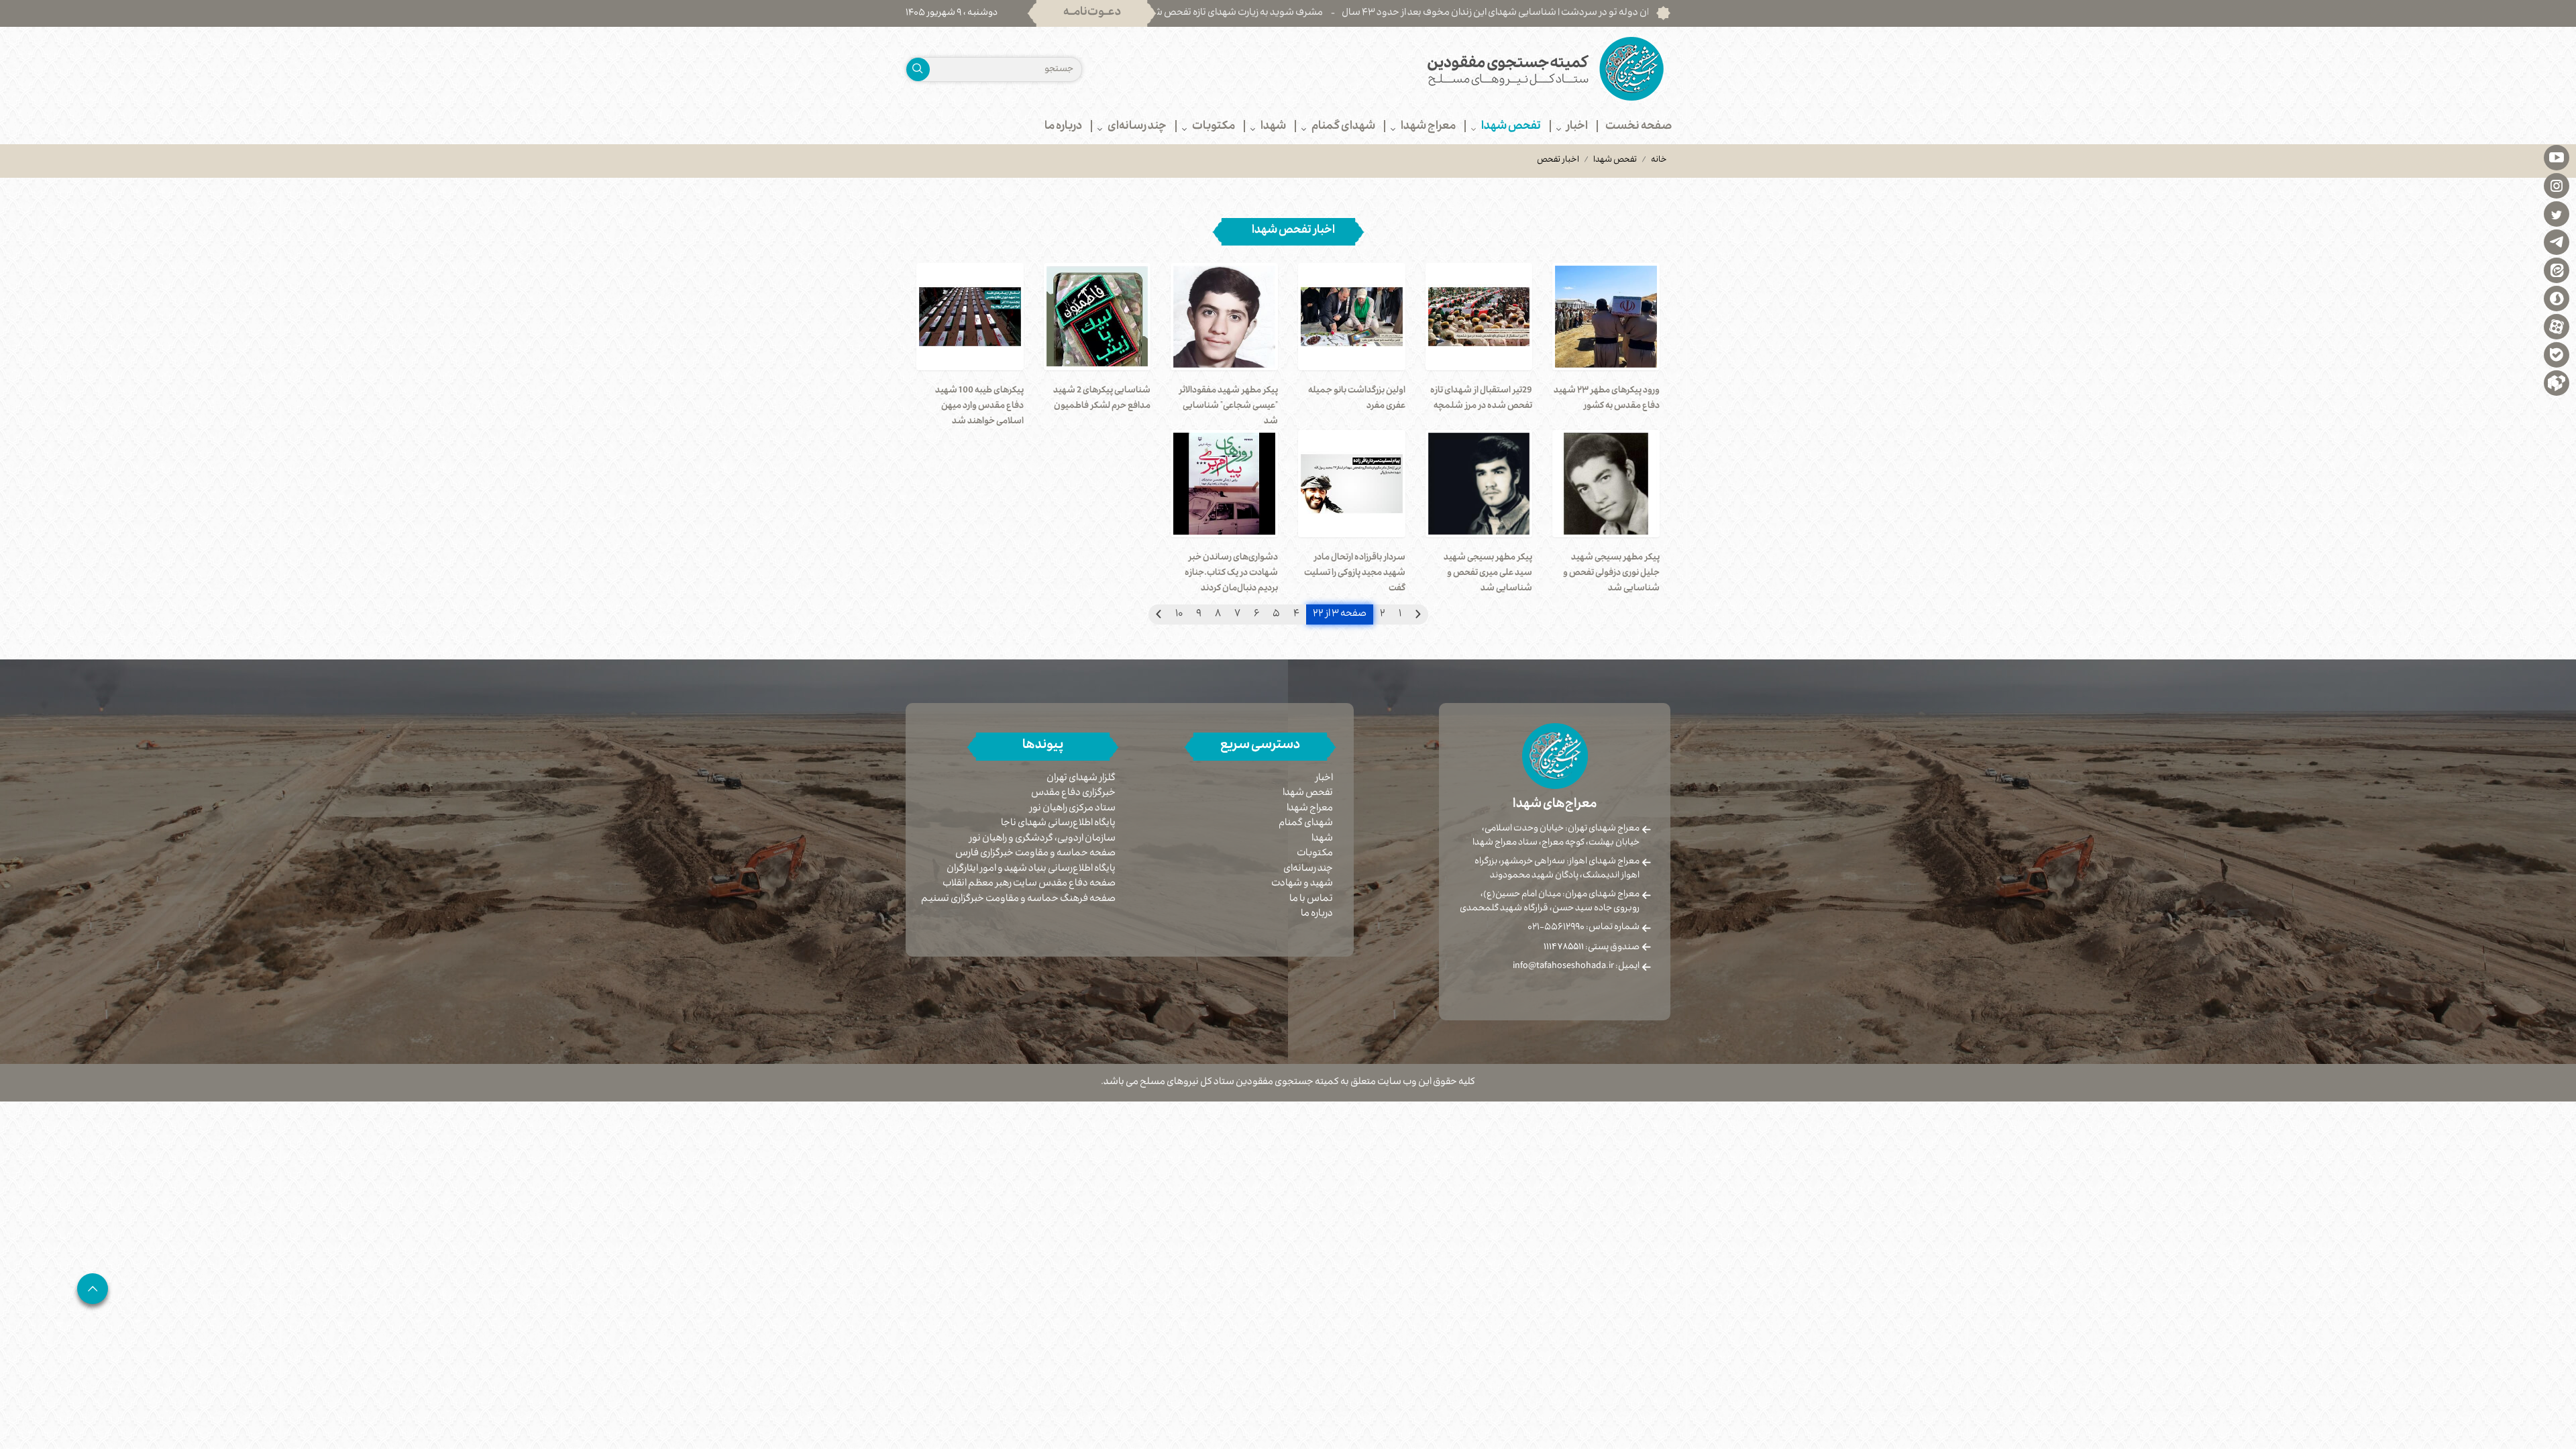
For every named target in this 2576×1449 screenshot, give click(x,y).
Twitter (2557, 213)
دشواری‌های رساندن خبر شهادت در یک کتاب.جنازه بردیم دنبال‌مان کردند (1231, 574)
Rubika (2557, 382)
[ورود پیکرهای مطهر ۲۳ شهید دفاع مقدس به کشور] (1606, 317)
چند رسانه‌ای (1308, 869)
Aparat (2557, 326)
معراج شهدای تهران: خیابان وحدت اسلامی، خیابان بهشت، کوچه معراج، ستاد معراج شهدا (1556, 836)
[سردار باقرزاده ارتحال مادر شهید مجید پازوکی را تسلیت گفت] (1352, 484)
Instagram (2557, 185)
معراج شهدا (1310, 809)
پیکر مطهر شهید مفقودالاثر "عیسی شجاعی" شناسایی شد (1228, 407)
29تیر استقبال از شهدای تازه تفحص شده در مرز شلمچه (1481, 399)
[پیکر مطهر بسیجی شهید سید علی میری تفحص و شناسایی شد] (1479, 484)
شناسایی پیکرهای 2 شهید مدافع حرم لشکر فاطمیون (1102, 399)
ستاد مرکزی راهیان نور (1073, 809)
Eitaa (2557, 270)
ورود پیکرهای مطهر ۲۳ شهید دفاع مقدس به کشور (1607, 399)
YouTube (2557, 157)
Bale (2557, 354)
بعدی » (1159, 614)
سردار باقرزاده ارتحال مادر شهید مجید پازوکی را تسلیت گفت (1355, 574)
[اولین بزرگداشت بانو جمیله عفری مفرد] (1352, 317)
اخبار (1324, 779)
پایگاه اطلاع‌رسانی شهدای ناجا (1058, 824)
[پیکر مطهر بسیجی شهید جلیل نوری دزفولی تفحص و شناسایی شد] (1606, 484)
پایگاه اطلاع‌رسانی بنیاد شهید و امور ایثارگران (1031, 870)
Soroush (2557, 298)
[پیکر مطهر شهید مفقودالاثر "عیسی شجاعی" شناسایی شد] (1224, 317)
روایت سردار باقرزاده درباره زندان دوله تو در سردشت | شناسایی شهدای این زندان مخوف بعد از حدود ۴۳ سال (1647, 13)
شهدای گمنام (1306, 824)
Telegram (2557, 241)
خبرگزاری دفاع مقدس (1073, 794)
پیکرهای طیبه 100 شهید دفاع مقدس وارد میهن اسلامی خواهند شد (979, 407)
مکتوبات (1315, 854)
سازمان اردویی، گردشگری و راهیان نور (1042, 840)
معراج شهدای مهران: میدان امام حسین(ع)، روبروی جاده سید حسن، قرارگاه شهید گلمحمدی (1550, 902)
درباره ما (1317, 914)
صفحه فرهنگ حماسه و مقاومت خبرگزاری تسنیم (1018, 900)
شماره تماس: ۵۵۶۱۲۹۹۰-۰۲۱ (1584, 928)
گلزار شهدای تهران (1081, 779)
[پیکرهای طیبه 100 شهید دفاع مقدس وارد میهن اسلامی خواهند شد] (970, 317)
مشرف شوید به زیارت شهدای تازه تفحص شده (1328, 13)
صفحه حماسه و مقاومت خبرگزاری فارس (1035, 854)
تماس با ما (1311, 900)
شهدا (1322, 839)
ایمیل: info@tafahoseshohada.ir (1576, 967)
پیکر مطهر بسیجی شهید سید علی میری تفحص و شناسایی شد (1488, 574)
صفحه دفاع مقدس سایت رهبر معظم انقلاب (1029, 884)
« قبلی (1418, 614)
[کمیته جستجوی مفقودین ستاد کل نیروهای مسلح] (1484, 69)
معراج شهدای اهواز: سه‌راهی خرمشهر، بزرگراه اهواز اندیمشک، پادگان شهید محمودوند (1557, 869)
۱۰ (1179, 614)
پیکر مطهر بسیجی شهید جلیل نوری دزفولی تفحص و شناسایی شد (1611, 574)
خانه (1659, 160)
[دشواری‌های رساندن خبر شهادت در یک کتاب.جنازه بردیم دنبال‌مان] (1224, 484)
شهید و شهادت (1302, 884)
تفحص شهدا (1615, 160)
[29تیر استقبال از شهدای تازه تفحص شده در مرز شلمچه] (1479, 317)
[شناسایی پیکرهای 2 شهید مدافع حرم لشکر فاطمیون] (1097, 317)
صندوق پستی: (1592, 948)
